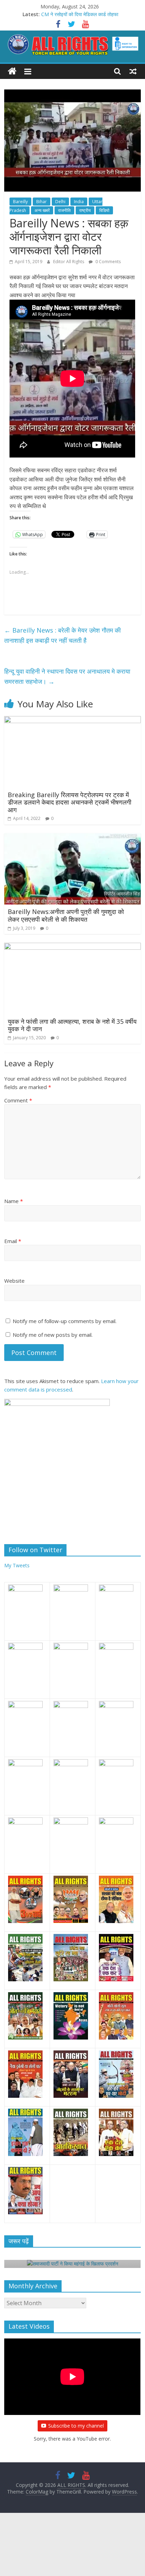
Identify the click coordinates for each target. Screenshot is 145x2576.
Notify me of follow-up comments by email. (65, 1321)
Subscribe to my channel (76, 2426)
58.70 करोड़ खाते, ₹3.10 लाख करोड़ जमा (80, 11)
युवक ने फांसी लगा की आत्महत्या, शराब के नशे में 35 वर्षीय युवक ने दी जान (72, 1025)
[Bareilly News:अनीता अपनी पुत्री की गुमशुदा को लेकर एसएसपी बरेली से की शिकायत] (72, 837)
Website (14, 1281)
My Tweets (17, 1565)
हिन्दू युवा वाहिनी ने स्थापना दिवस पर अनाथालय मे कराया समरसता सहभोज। (67, 676)
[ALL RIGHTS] (12, 71)
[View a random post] (133, 71)
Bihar (42, 202)
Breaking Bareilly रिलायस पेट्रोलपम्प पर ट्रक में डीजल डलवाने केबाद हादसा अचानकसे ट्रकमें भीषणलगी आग (70, 802)
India (79, 202)
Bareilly (20, 202)
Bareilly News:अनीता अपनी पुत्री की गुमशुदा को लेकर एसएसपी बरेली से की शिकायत (66, 915)
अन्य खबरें (42, 210)
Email (13, 1241)
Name (14, 1201)
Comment (18, 1100)
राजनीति (64, 210)
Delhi (60, 202)
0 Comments (108, 262)
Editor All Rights (69, 262)
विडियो (104, 210)
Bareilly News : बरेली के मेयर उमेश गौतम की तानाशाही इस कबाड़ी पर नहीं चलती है (62, 635)
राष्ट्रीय (85, 210)
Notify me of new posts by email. (53, 1335)
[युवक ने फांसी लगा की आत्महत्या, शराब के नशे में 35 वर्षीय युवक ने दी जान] (72, 947)
